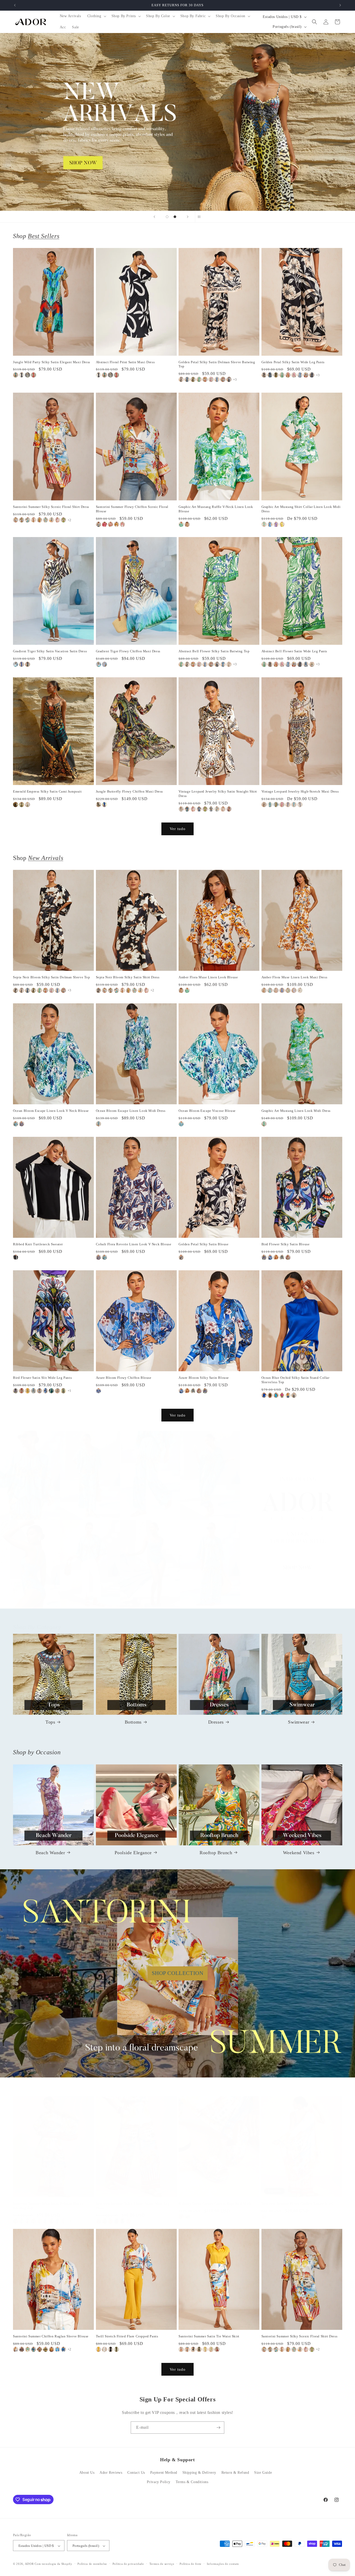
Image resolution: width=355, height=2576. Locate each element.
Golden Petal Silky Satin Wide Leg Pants (293, 362)
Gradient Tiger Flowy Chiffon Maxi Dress (128, 651)
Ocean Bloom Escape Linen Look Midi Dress (131, 1111)
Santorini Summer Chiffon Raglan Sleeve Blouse (51, 2336)
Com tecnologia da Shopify (53, 2564)
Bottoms (133, 1722)
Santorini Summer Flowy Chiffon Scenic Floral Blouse (132, 509)
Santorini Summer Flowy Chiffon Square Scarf (297, 2204)
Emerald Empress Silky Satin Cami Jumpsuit (47, 791)
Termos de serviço (162, 2564)
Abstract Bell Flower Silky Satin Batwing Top (214, 651)
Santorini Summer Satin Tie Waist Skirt (209, 2336)
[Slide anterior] (154, 217)
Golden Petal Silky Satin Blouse (204, 1244)
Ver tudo (178, 829)
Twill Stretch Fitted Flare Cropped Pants (127, 2336)
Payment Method (164, 2473)
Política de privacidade (128, 2564)
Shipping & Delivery (199, 2473)
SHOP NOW (178, 1525)
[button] (96, 16)
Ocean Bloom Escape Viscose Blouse (207, 1111)
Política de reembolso (92, 2564)
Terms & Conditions (192, 2482)
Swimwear (299, 1722)
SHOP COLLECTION (178, 1973)
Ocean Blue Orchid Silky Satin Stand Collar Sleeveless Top (295, 1380)
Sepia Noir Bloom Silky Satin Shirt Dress (128, 977)
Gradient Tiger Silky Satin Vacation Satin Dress (50, 651)
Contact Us (136, 2473)
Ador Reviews (111, 2473)
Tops (50, 1722)
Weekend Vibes (299, 1852)
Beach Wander (50, 1852)
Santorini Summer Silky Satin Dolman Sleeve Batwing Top (48, 2206)
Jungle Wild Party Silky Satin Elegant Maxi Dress (52, 362)
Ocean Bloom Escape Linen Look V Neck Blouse (51, 1111)
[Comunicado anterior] (15, 5)
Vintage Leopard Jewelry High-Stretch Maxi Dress (300, 791)
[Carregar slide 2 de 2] (175, 217)
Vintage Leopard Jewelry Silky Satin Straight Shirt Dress (218, 794)
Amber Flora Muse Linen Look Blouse (208, 977)
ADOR (29, 2564)
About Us (87, 2473)
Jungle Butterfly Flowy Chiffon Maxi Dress (130, 791)
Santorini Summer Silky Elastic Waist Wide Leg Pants (133, 2206)
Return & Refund (235, 2473)
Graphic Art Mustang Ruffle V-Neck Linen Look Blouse (216, 509)
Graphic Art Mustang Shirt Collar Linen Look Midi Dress (301, 509)
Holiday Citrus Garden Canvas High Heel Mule (215, 2204)
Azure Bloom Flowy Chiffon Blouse (124, 1378)
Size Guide (263, 2473)
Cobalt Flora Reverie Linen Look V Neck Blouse (134, 1244)
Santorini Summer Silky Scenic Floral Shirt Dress (51, 507)
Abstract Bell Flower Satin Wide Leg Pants (294, 651)
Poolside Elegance (133, 1852)
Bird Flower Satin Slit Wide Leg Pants (42, 1378)
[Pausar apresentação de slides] (201, 217)
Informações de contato (223, 2564)
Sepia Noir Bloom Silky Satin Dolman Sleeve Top (52, 977)
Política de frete (190, 2564)
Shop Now (177, 122)
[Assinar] (218, 2428)
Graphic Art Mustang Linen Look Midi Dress (296, 1111)
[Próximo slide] (188, 217)
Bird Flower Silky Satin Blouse (286, 1244)
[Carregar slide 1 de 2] (167, 217)
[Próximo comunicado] (340, 5)
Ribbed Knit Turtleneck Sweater (38, 1244)
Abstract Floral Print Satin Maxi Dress (125, 362)
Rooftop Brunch (216, 1852)
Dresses (216, 1722)
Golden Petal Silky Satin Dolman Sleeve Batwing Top (217, 364)
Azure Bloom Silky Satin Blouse (204, 1378)
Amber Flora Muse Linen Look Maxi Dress (294, 977)
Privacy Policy (159, 2482)
